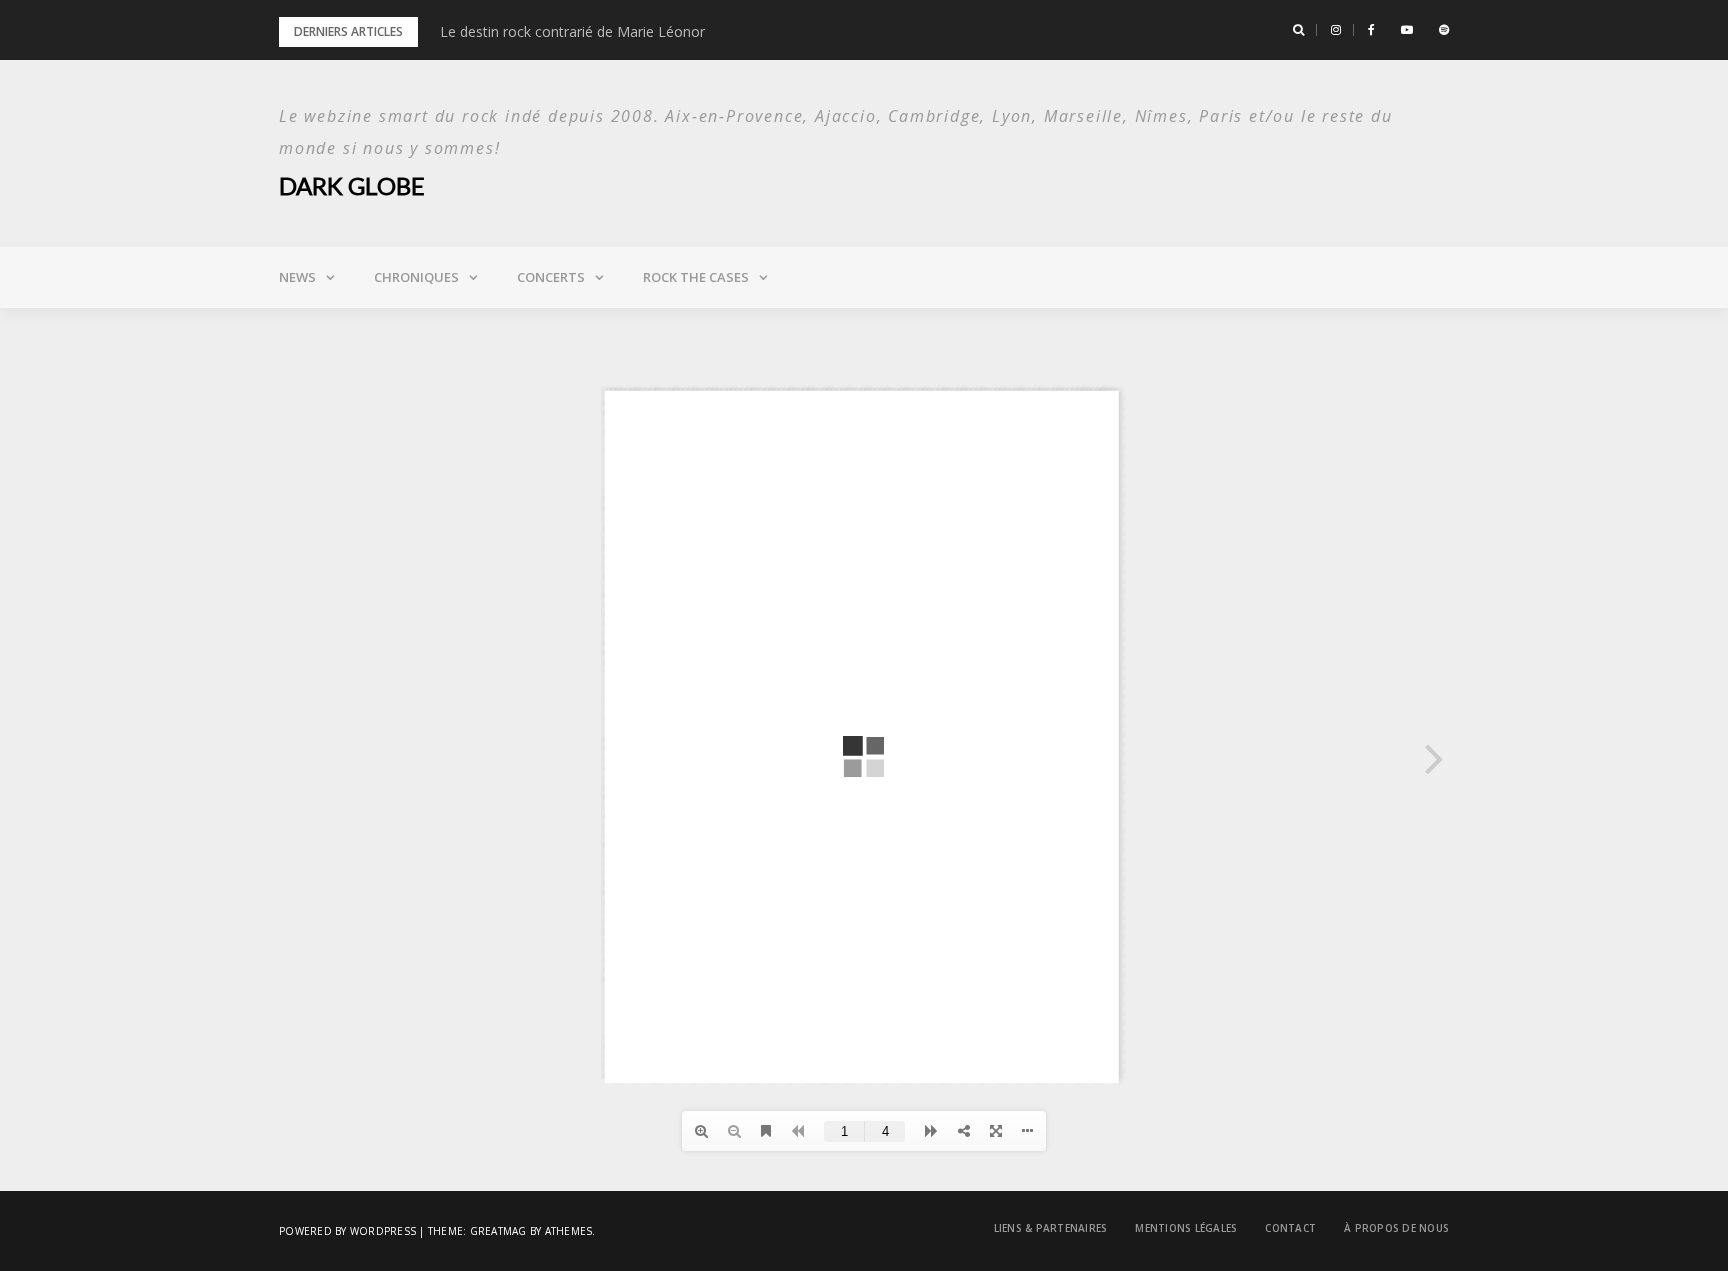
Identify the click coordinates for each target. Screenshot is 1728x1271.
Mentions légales (1186, 1228)
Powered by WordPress (347, 1231)
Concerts (551, 277)
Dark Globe (352, 185)
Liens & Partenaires (1051, 1228)
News (297, 277)
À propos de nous (1396, 1228)
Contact (1290, 1228)
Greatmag (498, 1231)
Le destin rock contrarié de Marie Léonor (572, 31)
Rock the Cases (696, 277)
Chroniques (416, 277)
